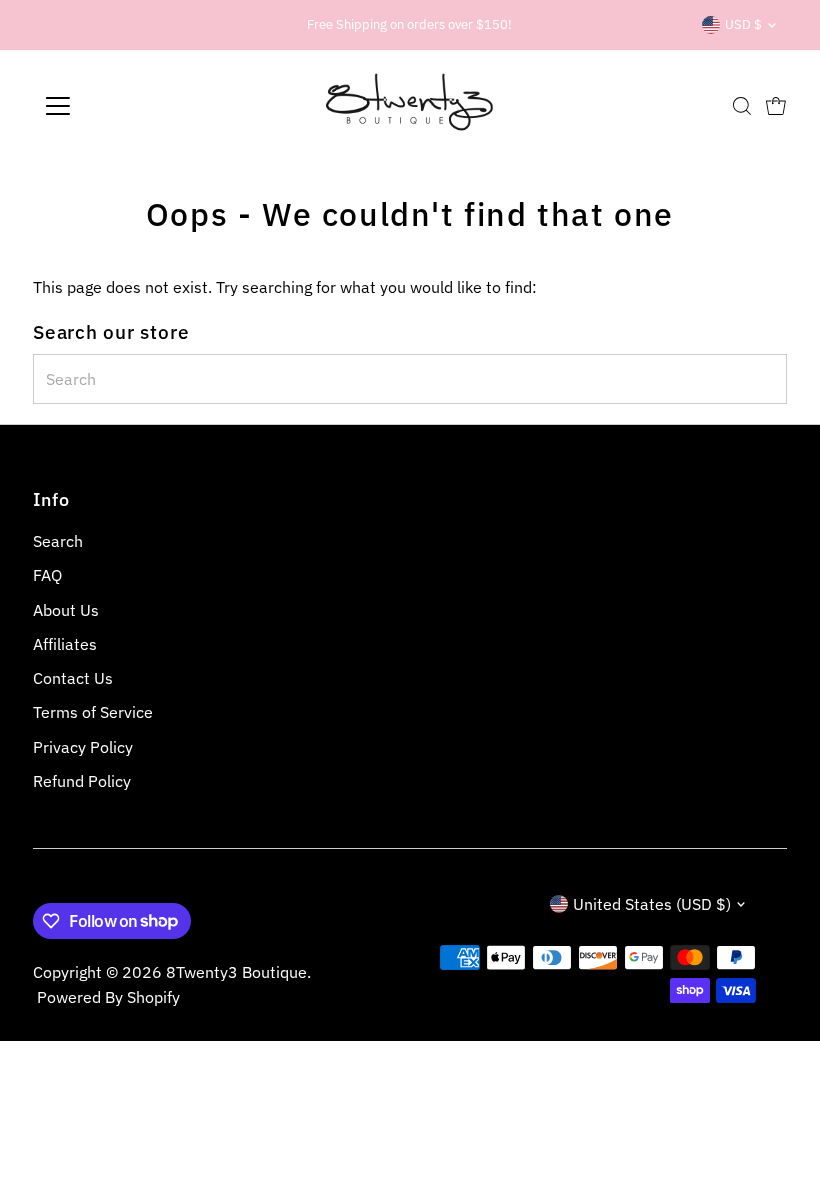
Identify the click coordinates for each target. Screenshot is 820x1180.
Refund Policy (82, 781)
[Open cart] (776, 106)
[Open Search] (742, 106)
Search (58, 541)
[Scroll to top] (780, 1125)
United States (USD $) (652, 904)
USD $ (743, 24)
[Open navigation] (122, 106)
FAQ (47, 575)
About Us (66, 610)
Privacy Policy (83, 747)
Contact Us (73, 678)
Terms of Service (93, 712)
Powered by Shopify (108, 997)
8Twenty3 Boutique (236, 972)
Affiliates (65, 644)
